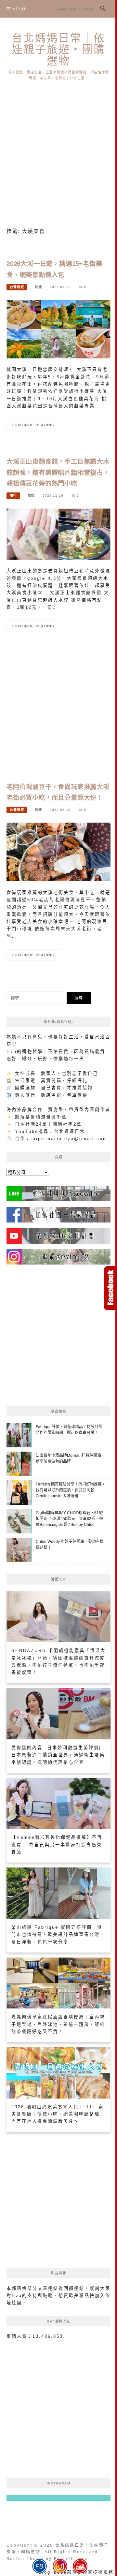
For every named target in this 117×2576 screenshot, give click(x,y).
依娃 (38, 287)
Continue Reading (33, 425)
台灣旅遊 (17, 287)
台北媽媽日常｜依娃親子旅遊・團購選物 (58, 49)
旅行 (13, 496)
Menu (19, 9)
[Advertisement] (58, 158)
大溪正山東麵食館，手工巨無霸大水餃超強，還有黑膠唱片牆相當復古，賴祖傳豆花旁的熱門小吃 (58, 473)
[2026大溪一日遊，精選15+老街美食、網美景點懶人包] (58, 329)
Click (110, 1288)
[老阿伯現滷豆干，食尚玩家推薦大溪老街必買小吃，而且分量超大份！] (58, 852)
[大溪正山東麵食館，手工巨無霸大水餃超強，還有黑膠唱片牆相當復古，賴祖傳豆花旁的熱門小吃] (58, 534)
